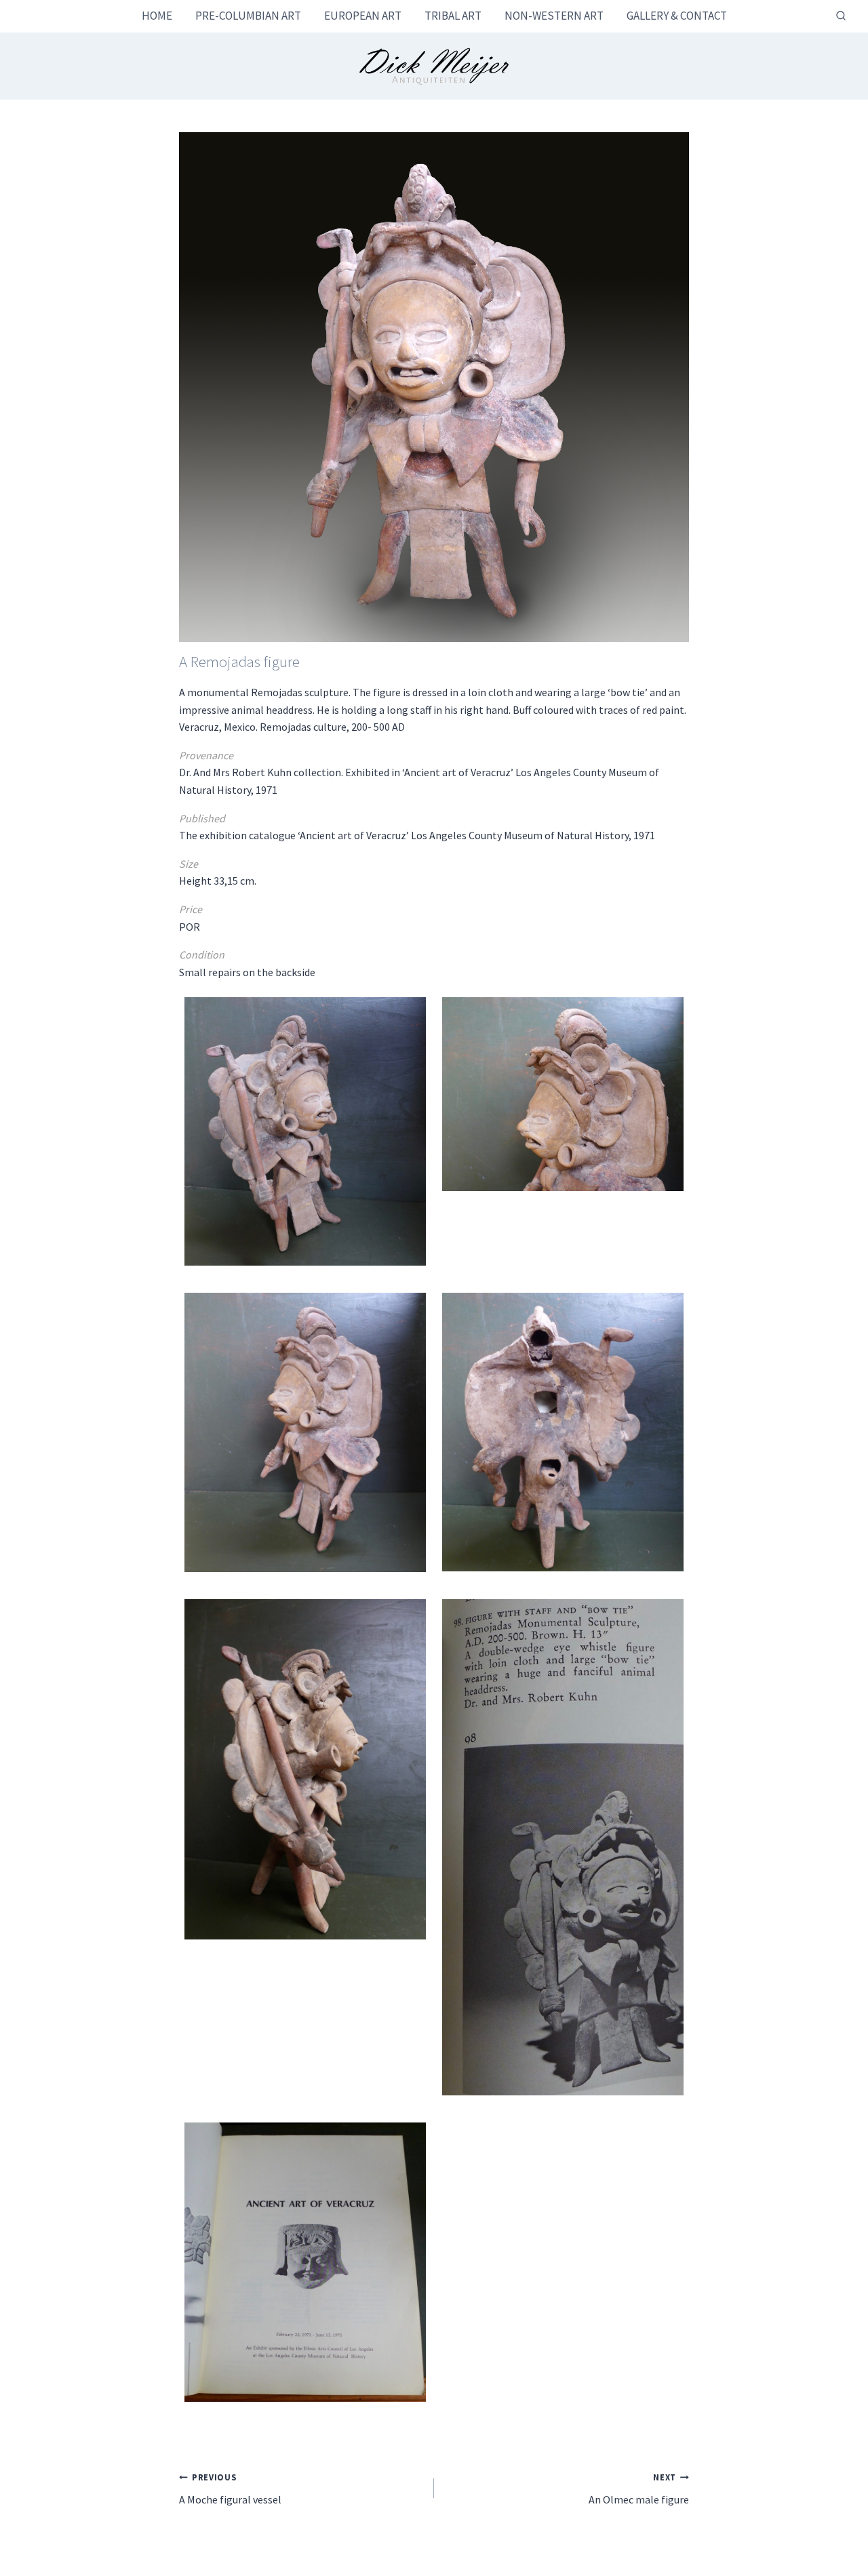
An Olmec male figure (639, 2489)
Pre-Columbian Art (248, 16)
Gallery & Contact (677, 16)
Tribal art (453, 16)
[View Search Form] (841, 16)
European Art (363, 16)
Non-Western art (554, 16)
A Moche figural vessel (230, 2489)
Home (157, 16)
